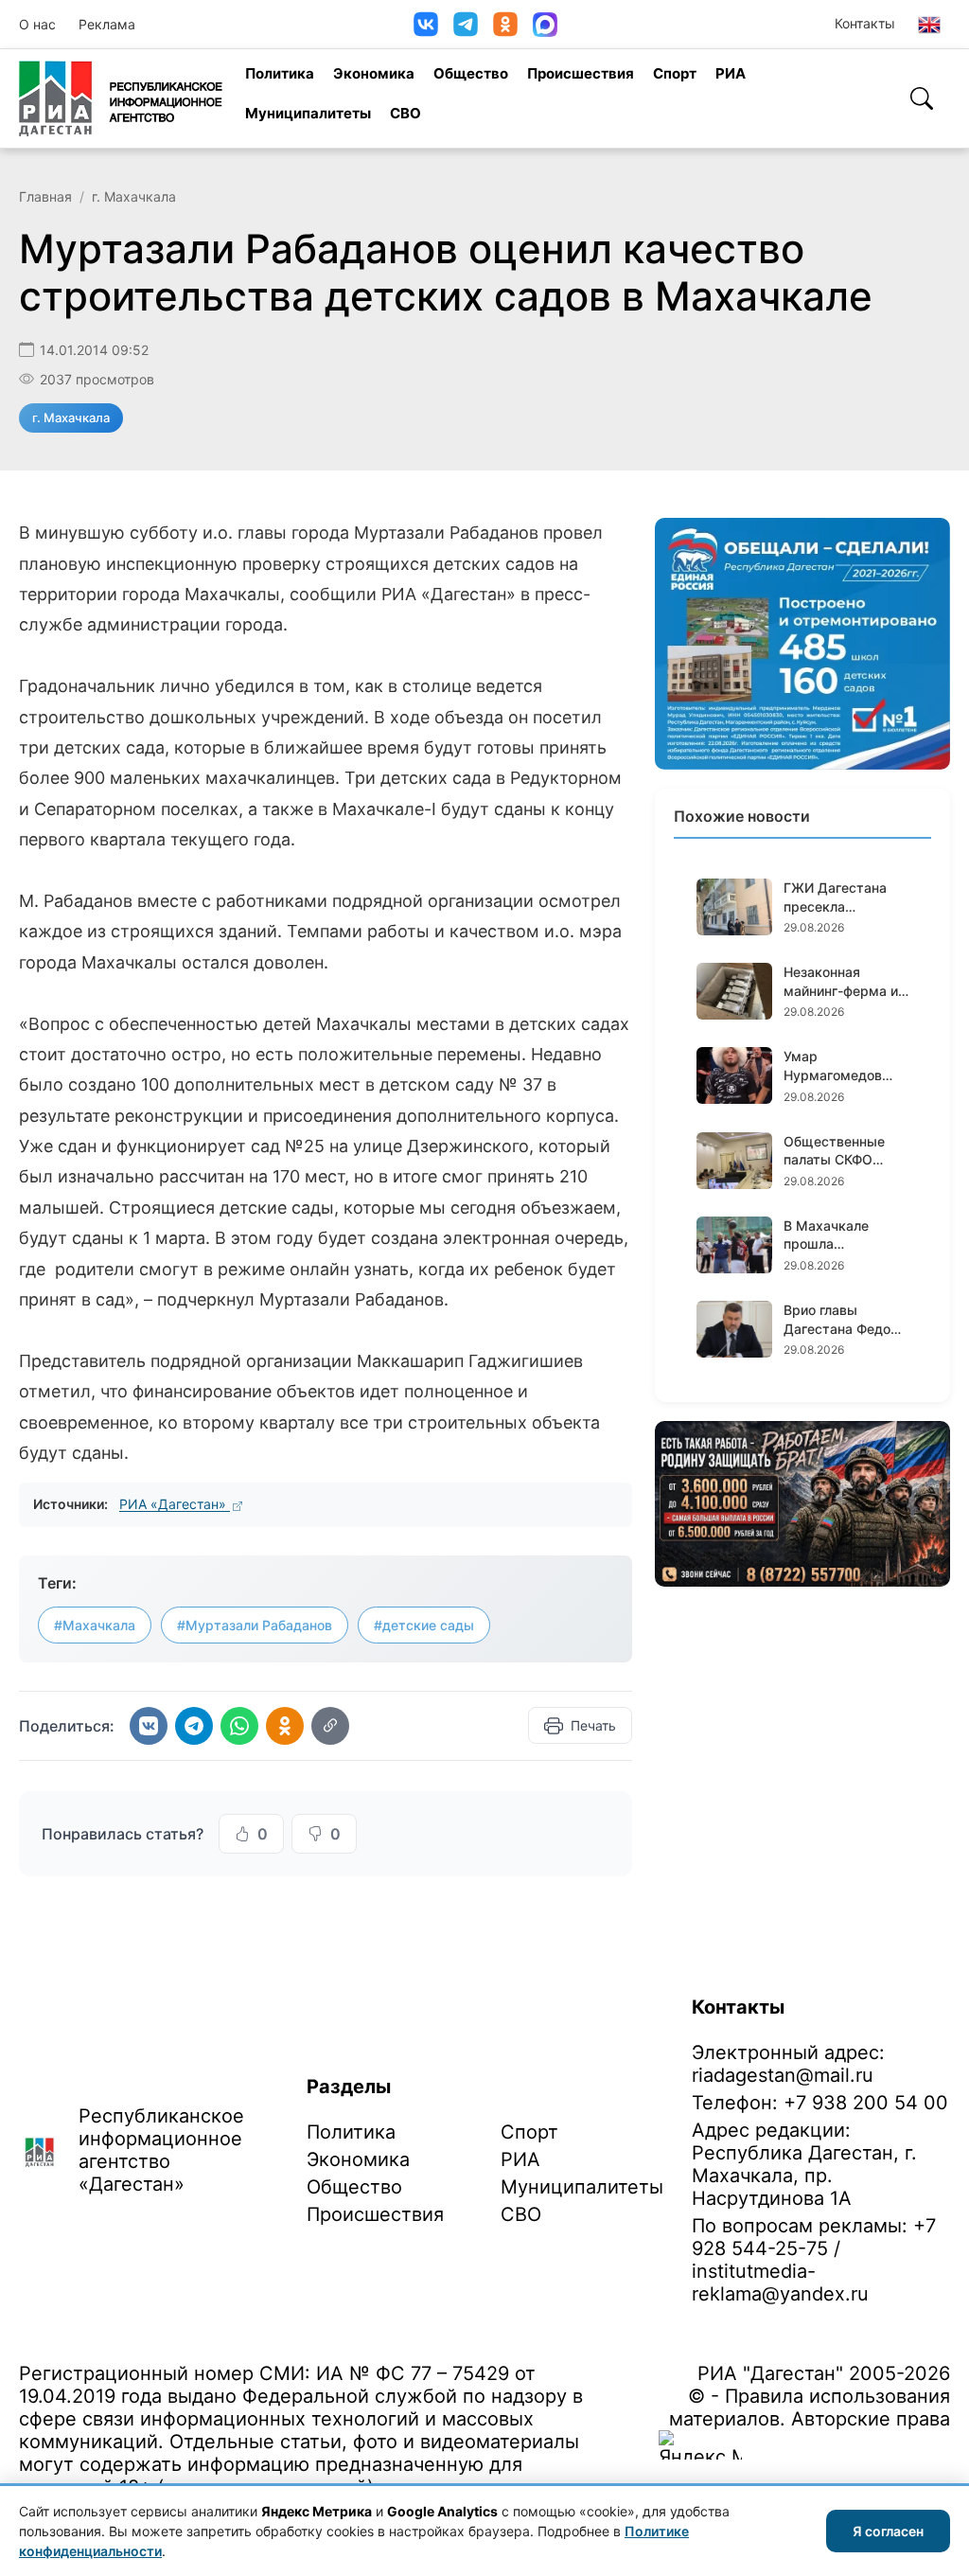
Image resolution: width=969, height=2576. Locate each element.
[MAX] (545, 25)
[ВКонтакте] (426, 24)
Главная (45, 196)
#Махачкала (95, 1625)
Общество (471, 73)
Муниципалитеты (308, 113)
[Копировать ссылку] (330, 1726)
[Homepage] (121, 98)
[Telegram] (466, 24)
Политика (280, 73)
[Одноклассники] (505, 24)
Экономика (374, 73)
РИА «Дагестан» (175, 1504)
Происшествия (581, 73)
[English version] (929, 25)
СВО (405, 113)
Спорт (675, 73)
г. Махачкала (134, 196)
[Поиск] (922, 98)
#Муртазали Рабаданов (255, 1625)
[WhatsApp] (239, 1726)
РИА (731, 73)
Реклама (107, 24)
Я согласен (888, 2531)
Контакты (865, 23)
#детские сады (424, 1625)
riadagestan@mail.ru (783, 2075)
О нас (37, 24)
